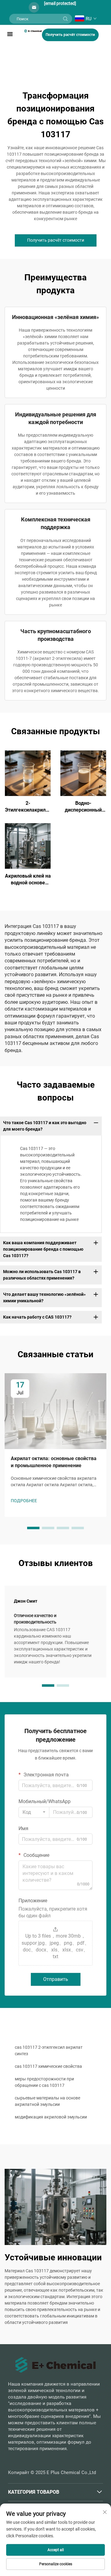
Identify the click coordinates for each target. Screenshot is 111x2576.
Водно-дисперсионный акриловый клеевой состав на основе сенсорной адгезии (83, 807)
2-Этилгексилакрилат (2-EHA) (28, 807)
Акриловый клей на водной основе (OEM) (28, 880)
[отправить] (65, 19)
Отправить (56, 1979)
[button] (33, 1528)
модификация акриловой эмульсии (51, 2117)
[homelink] (33, 31)
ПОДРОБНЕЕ (28, 773)
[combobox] (34, 1812)
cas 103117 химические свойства (48, 2066)
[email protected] (60, 3)
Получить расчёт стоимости (70, 35)
